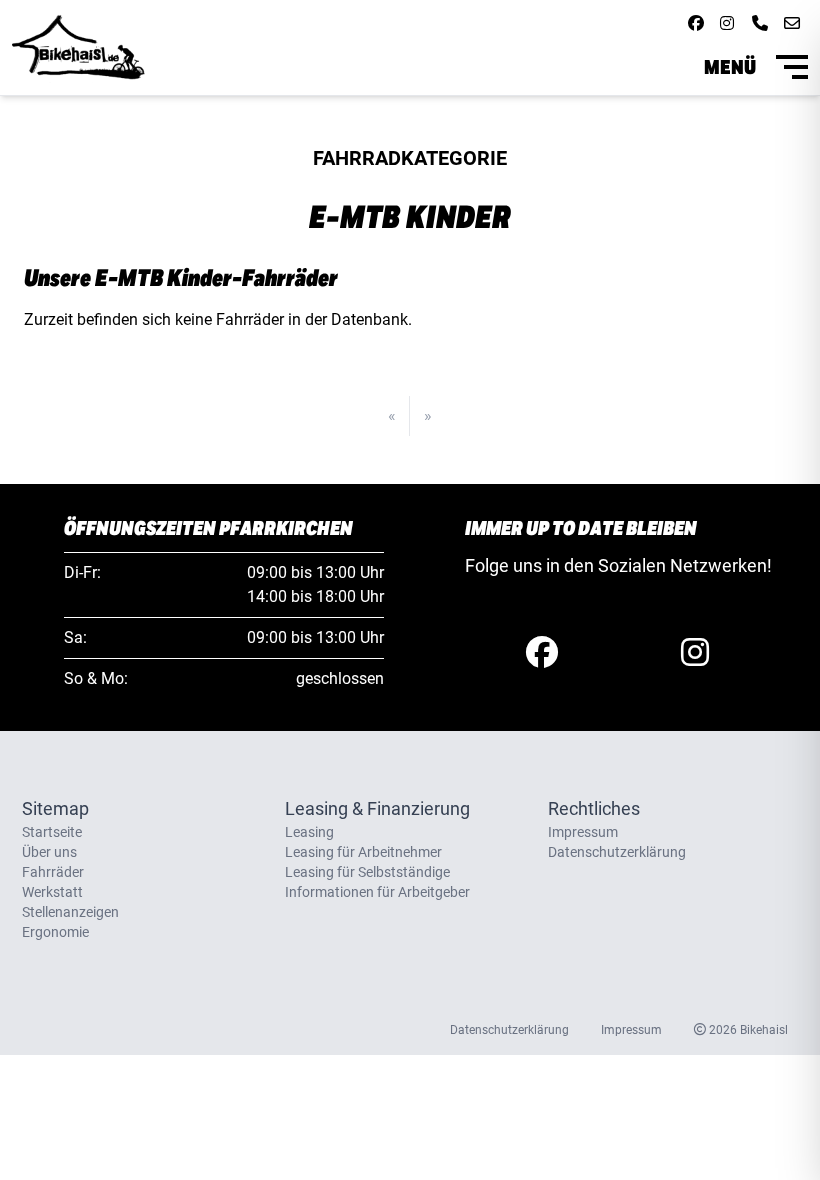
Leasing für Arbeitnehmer (363, 852)
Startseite (52, 832)
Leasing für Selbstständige (367, 872)
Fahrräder (53, 872)
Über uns (49, 852)
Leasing (309, 832)
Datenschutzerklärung (617, 852)
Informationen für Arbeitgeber (377, 892)
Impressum (583, 832)
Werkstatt (52, 892)
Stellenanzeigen (70, 912)
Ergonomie (55, 932)
